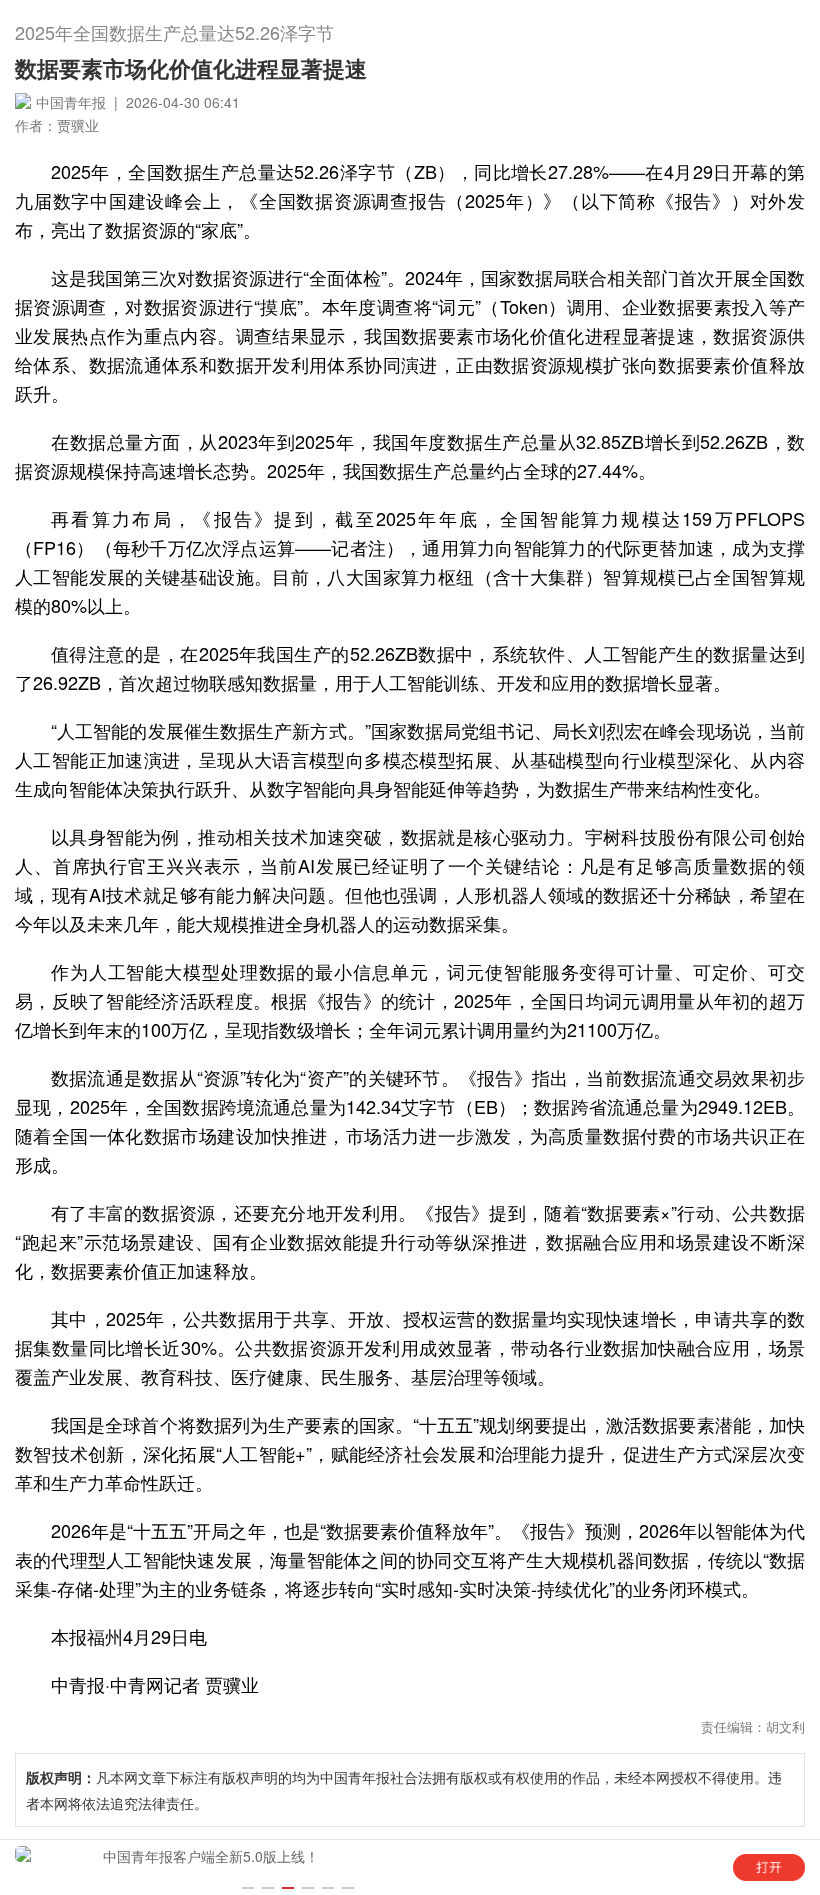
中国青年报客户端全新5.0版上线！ (211, 1856)
